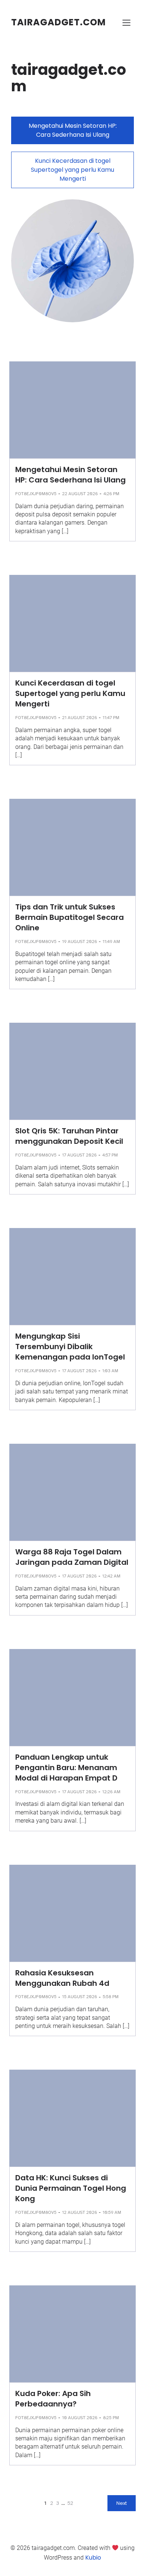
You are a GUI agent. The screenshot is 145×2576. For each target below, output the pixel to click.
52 (70, 2503)
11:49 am (111, 942)
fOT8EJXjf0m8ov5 (36, 494)
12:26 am (111, 1792)
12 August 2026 (80, 2212)
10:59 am (112, 2212)
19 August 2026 (80, 942)
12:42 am (111, 1576)
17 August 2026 (79, 1155)
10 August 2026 (80, 2418)
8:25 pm (111, 2418)
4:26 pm (111, 494)
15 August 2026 (80, 1997)
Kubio (93, 2558)
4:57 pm (110, 1155)
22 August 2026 (80, 494)
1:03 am (110, 1371)
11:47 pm (111, 718)
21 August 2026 (80, 718)
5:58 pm (111, 1997)
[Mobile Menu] (126, 22)
